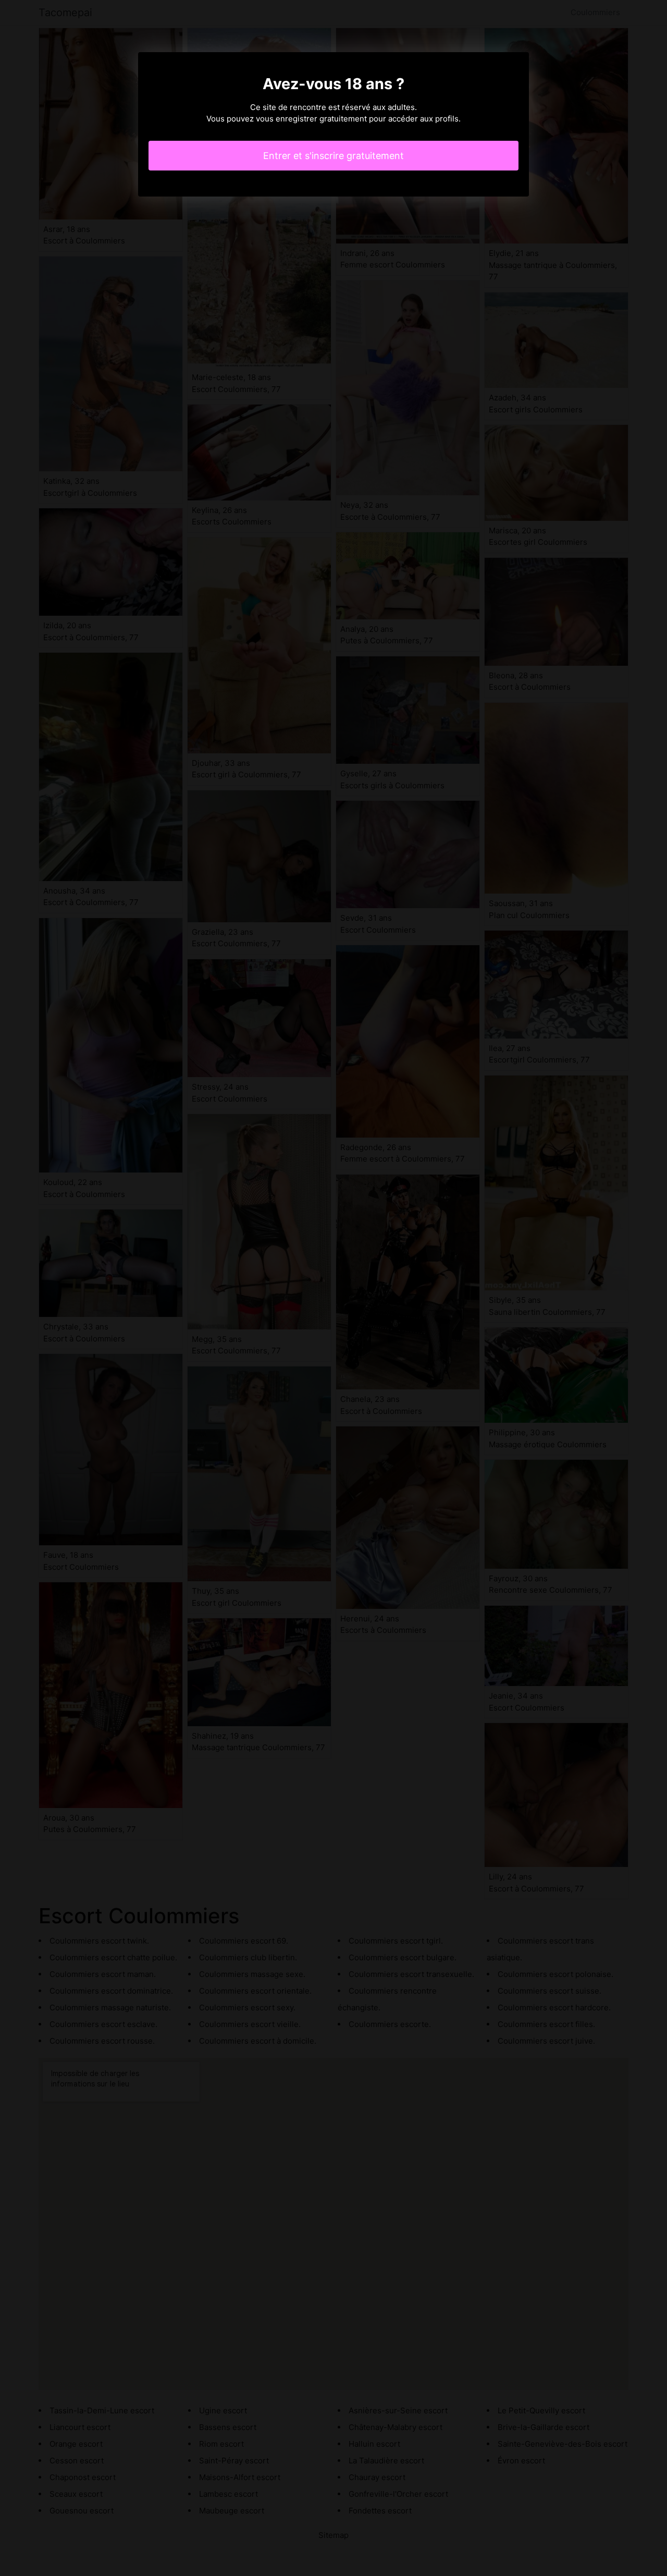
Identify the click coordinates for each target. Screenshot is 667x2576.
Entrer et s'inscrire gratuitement (333, 156)
